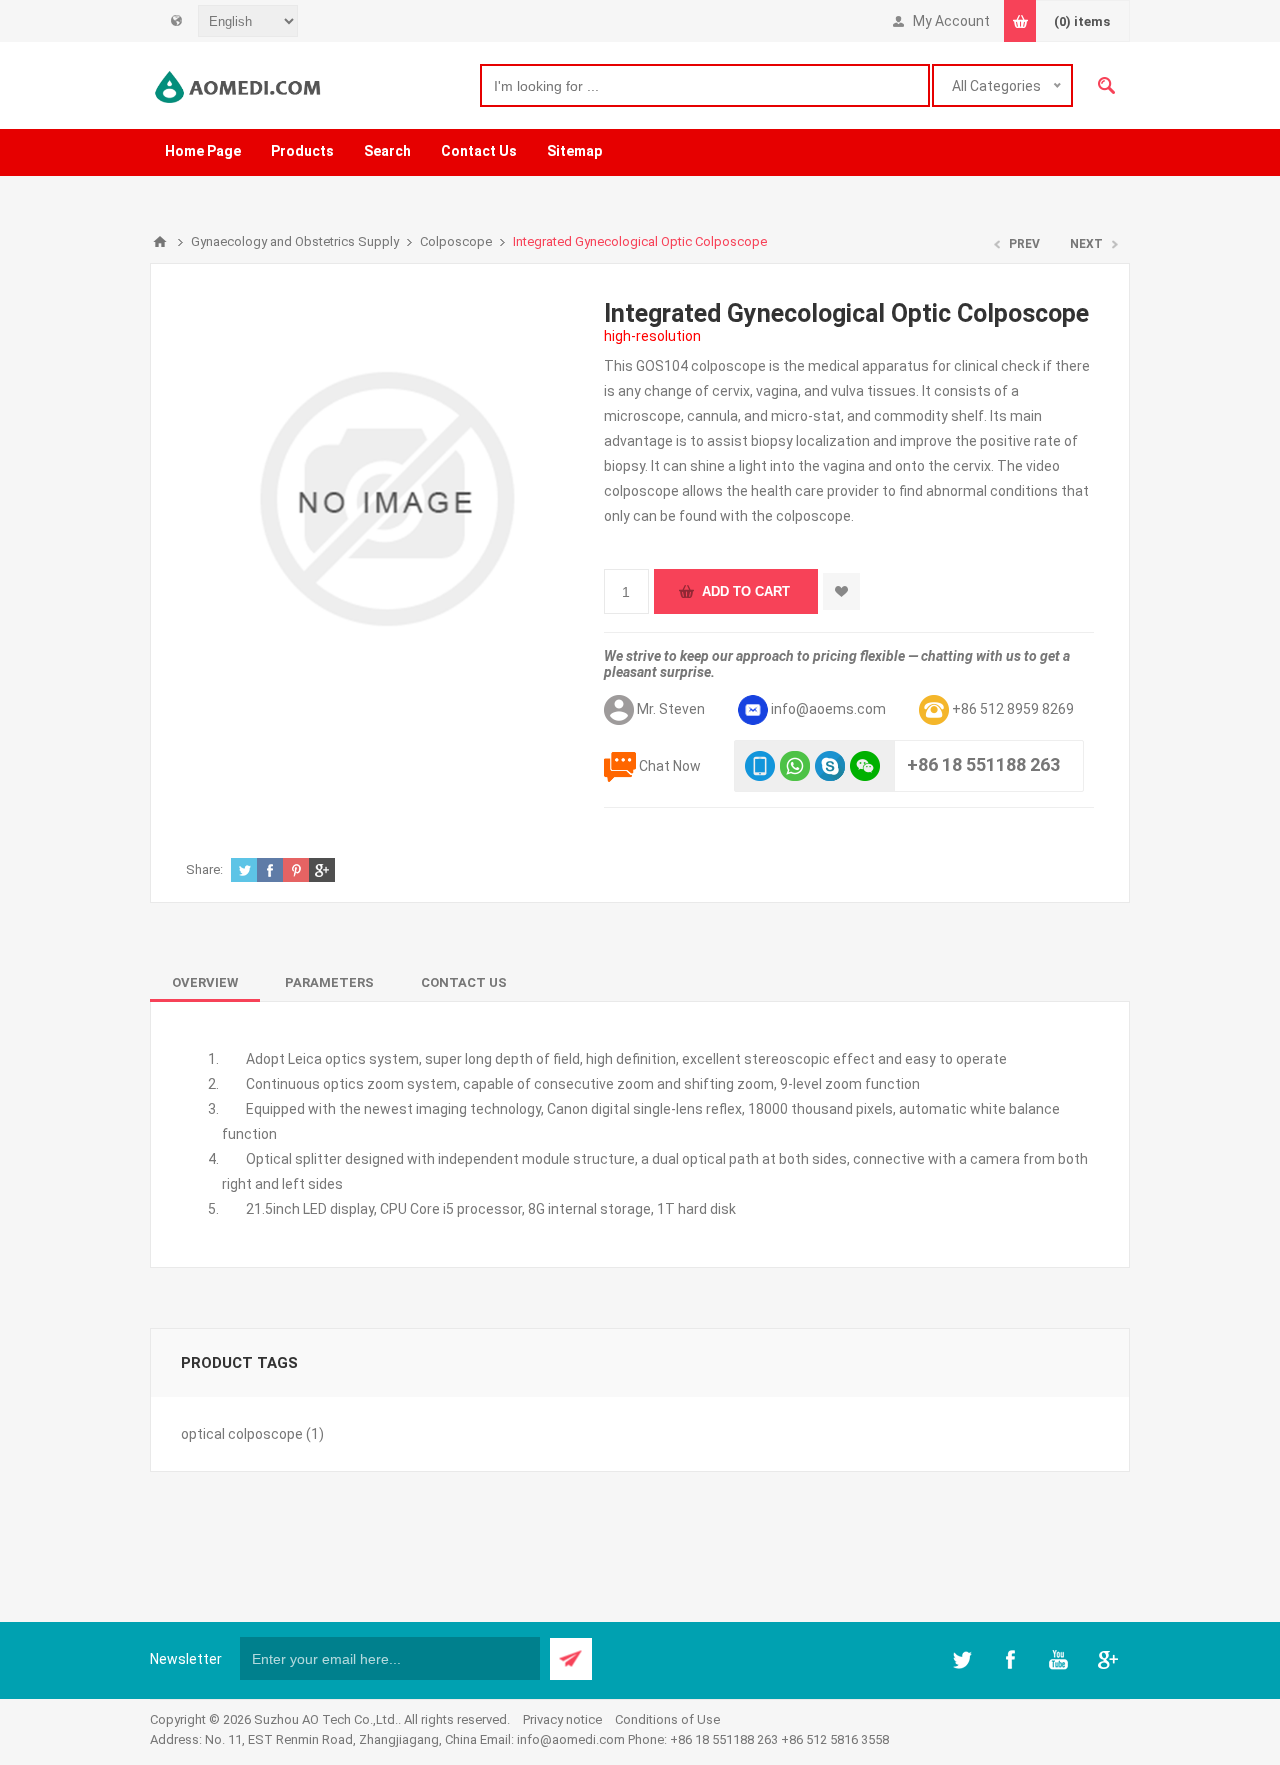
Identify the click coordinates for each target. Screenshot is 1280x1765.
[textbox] (705, 85)
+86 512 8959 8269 (1013, 709)
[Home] (160, 242)
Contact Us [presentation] (464, 982)
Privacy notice (562, 1719)
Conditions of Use (667, 1719)
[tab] (205, 982)
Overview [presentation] (205, 982)
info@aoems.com (828, 709)
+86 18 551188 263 (983, 764)
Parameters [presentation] (329, 982)
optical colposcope (242, 1434)
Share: (204, 869)
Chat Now (670, 766)
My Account (951, 21)
